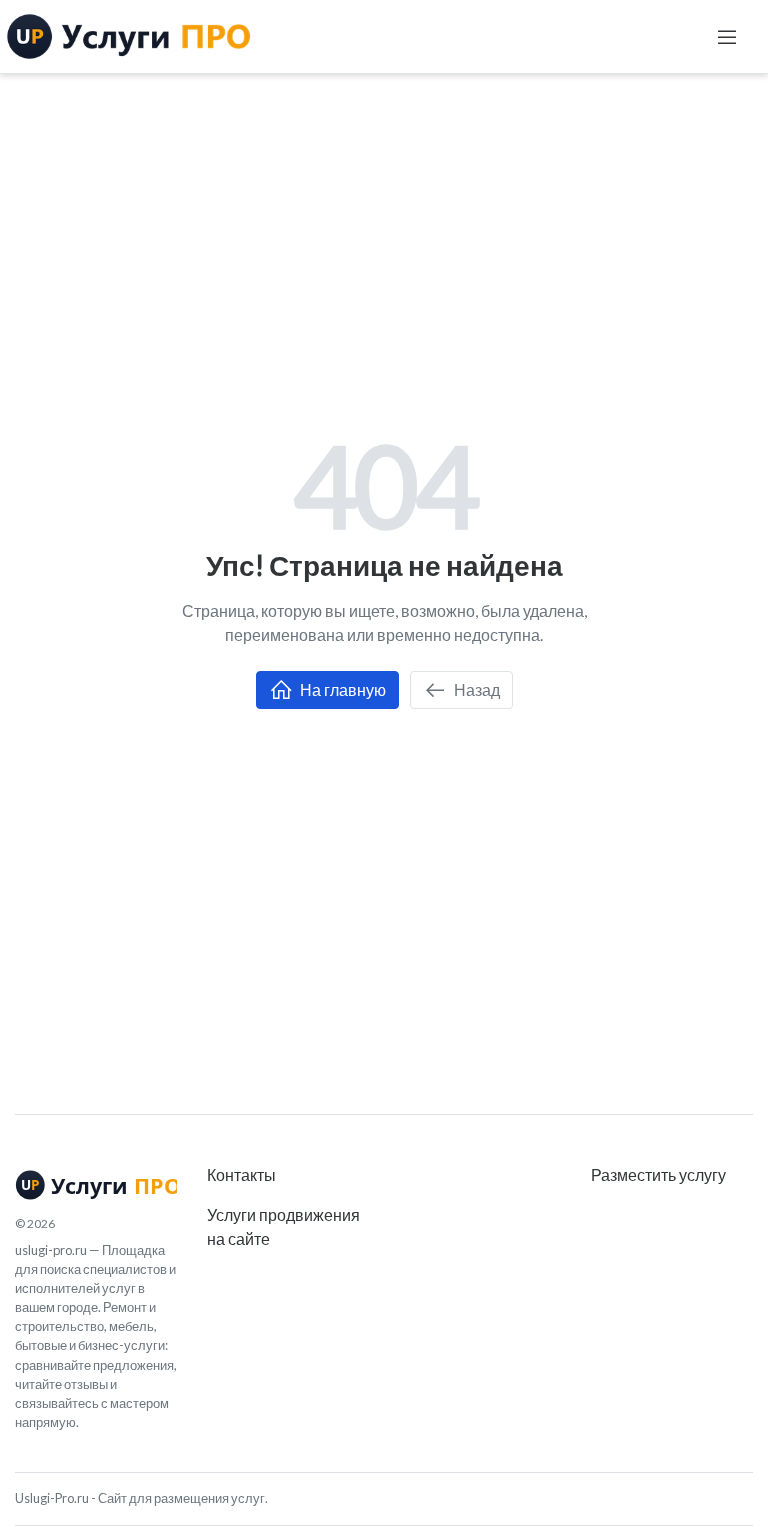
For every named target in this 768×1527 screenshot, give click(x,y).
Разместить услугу (658, 1174)
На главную (341, 689)
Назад (475, 689)
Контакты (241, 1174)
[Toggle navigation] (727, 37)
